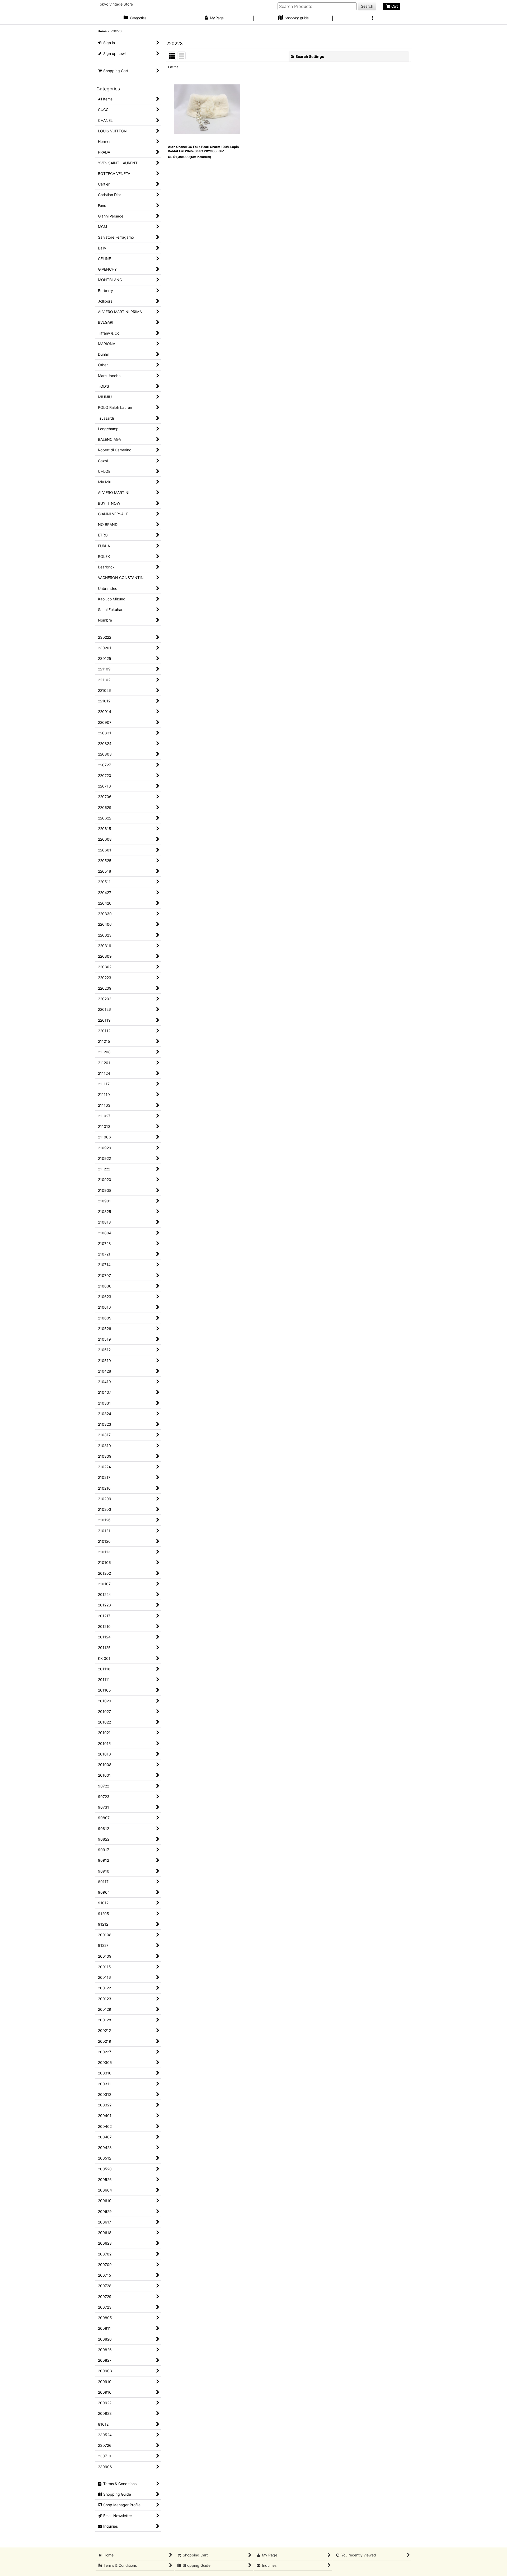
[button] (372, 18)
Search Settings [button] (310, 56)
